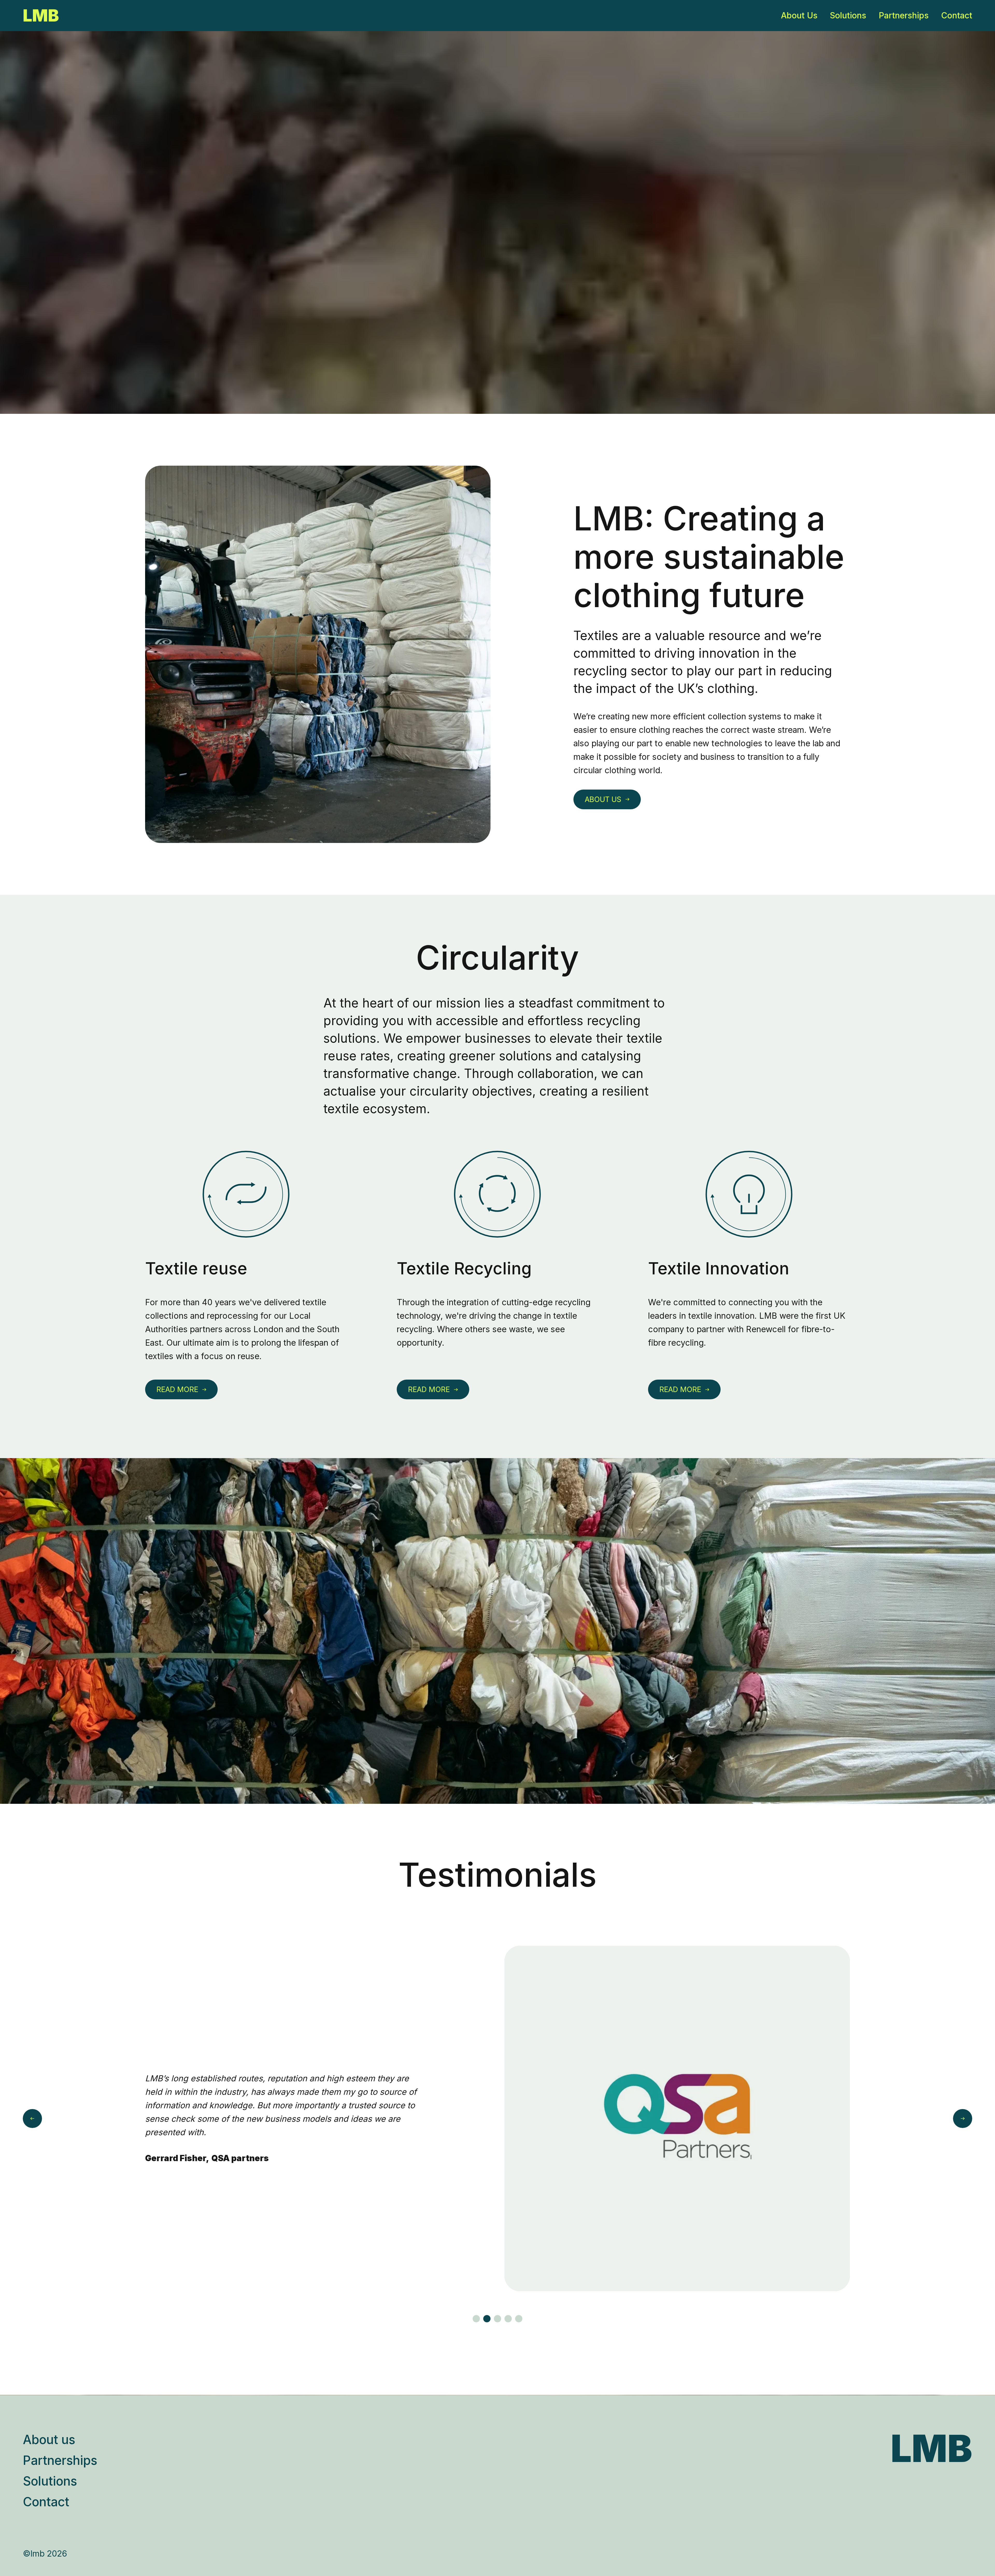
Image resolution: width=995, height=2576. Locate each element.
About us (603, 799)
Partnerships (904, 15)
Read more (177, 1389)
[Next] (963, 2119)
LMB (41, 16)
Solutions (848, 15)
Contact (957, 15)
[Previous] (32, 2119)
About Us (799, 15)
